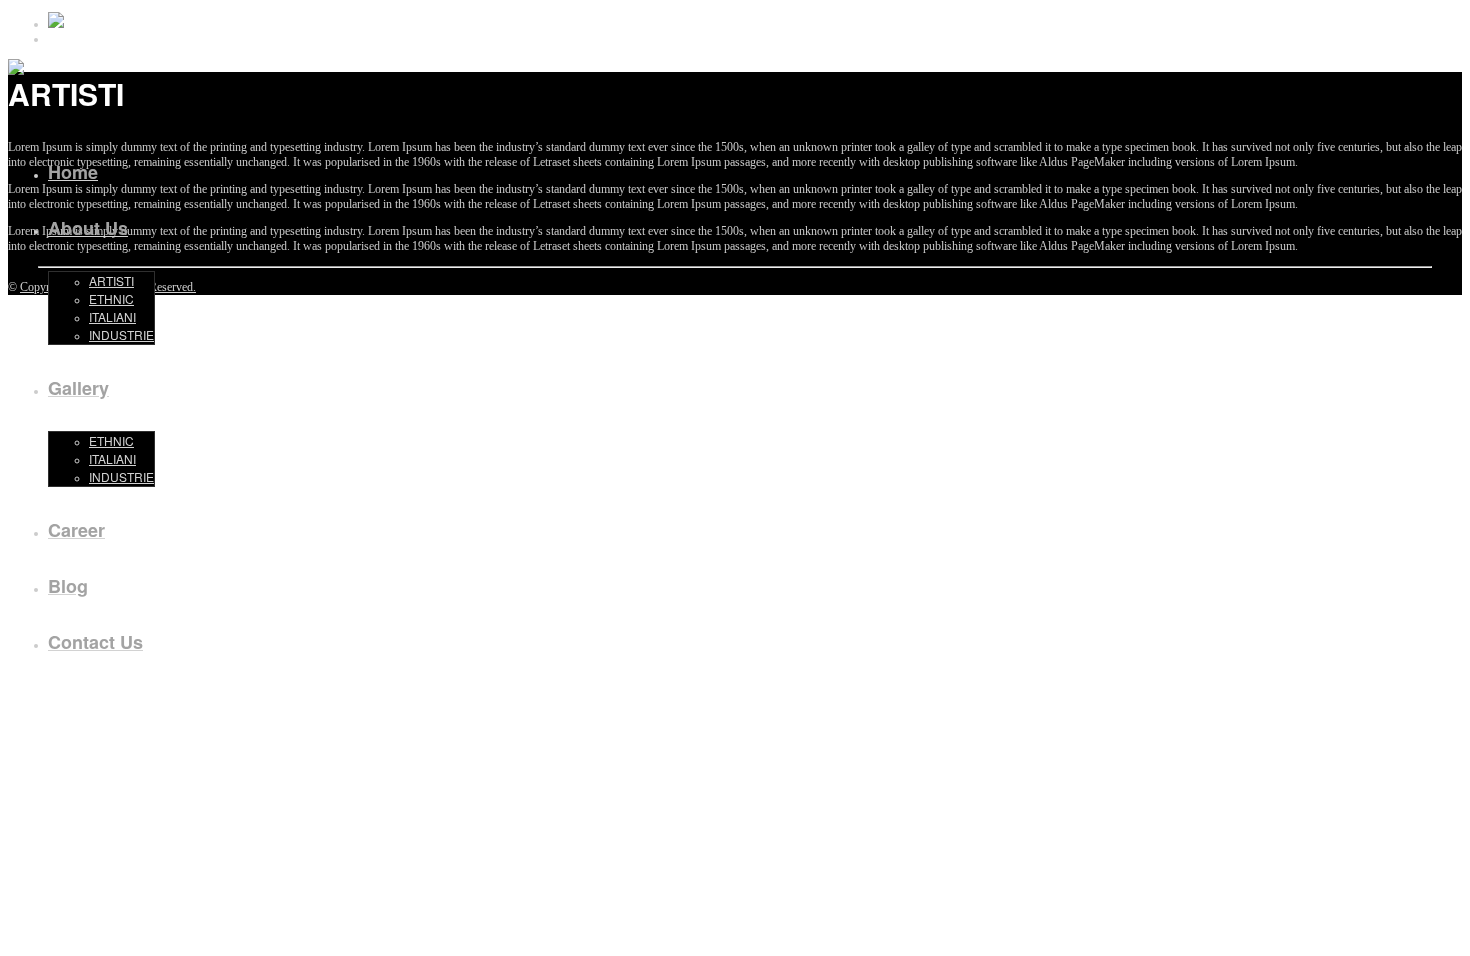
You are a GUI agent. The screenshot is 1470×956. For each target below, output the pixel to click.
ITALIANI (112, 316)
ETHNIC (111, 298)
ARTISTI (111, 280)
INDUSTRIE (121, 334)
